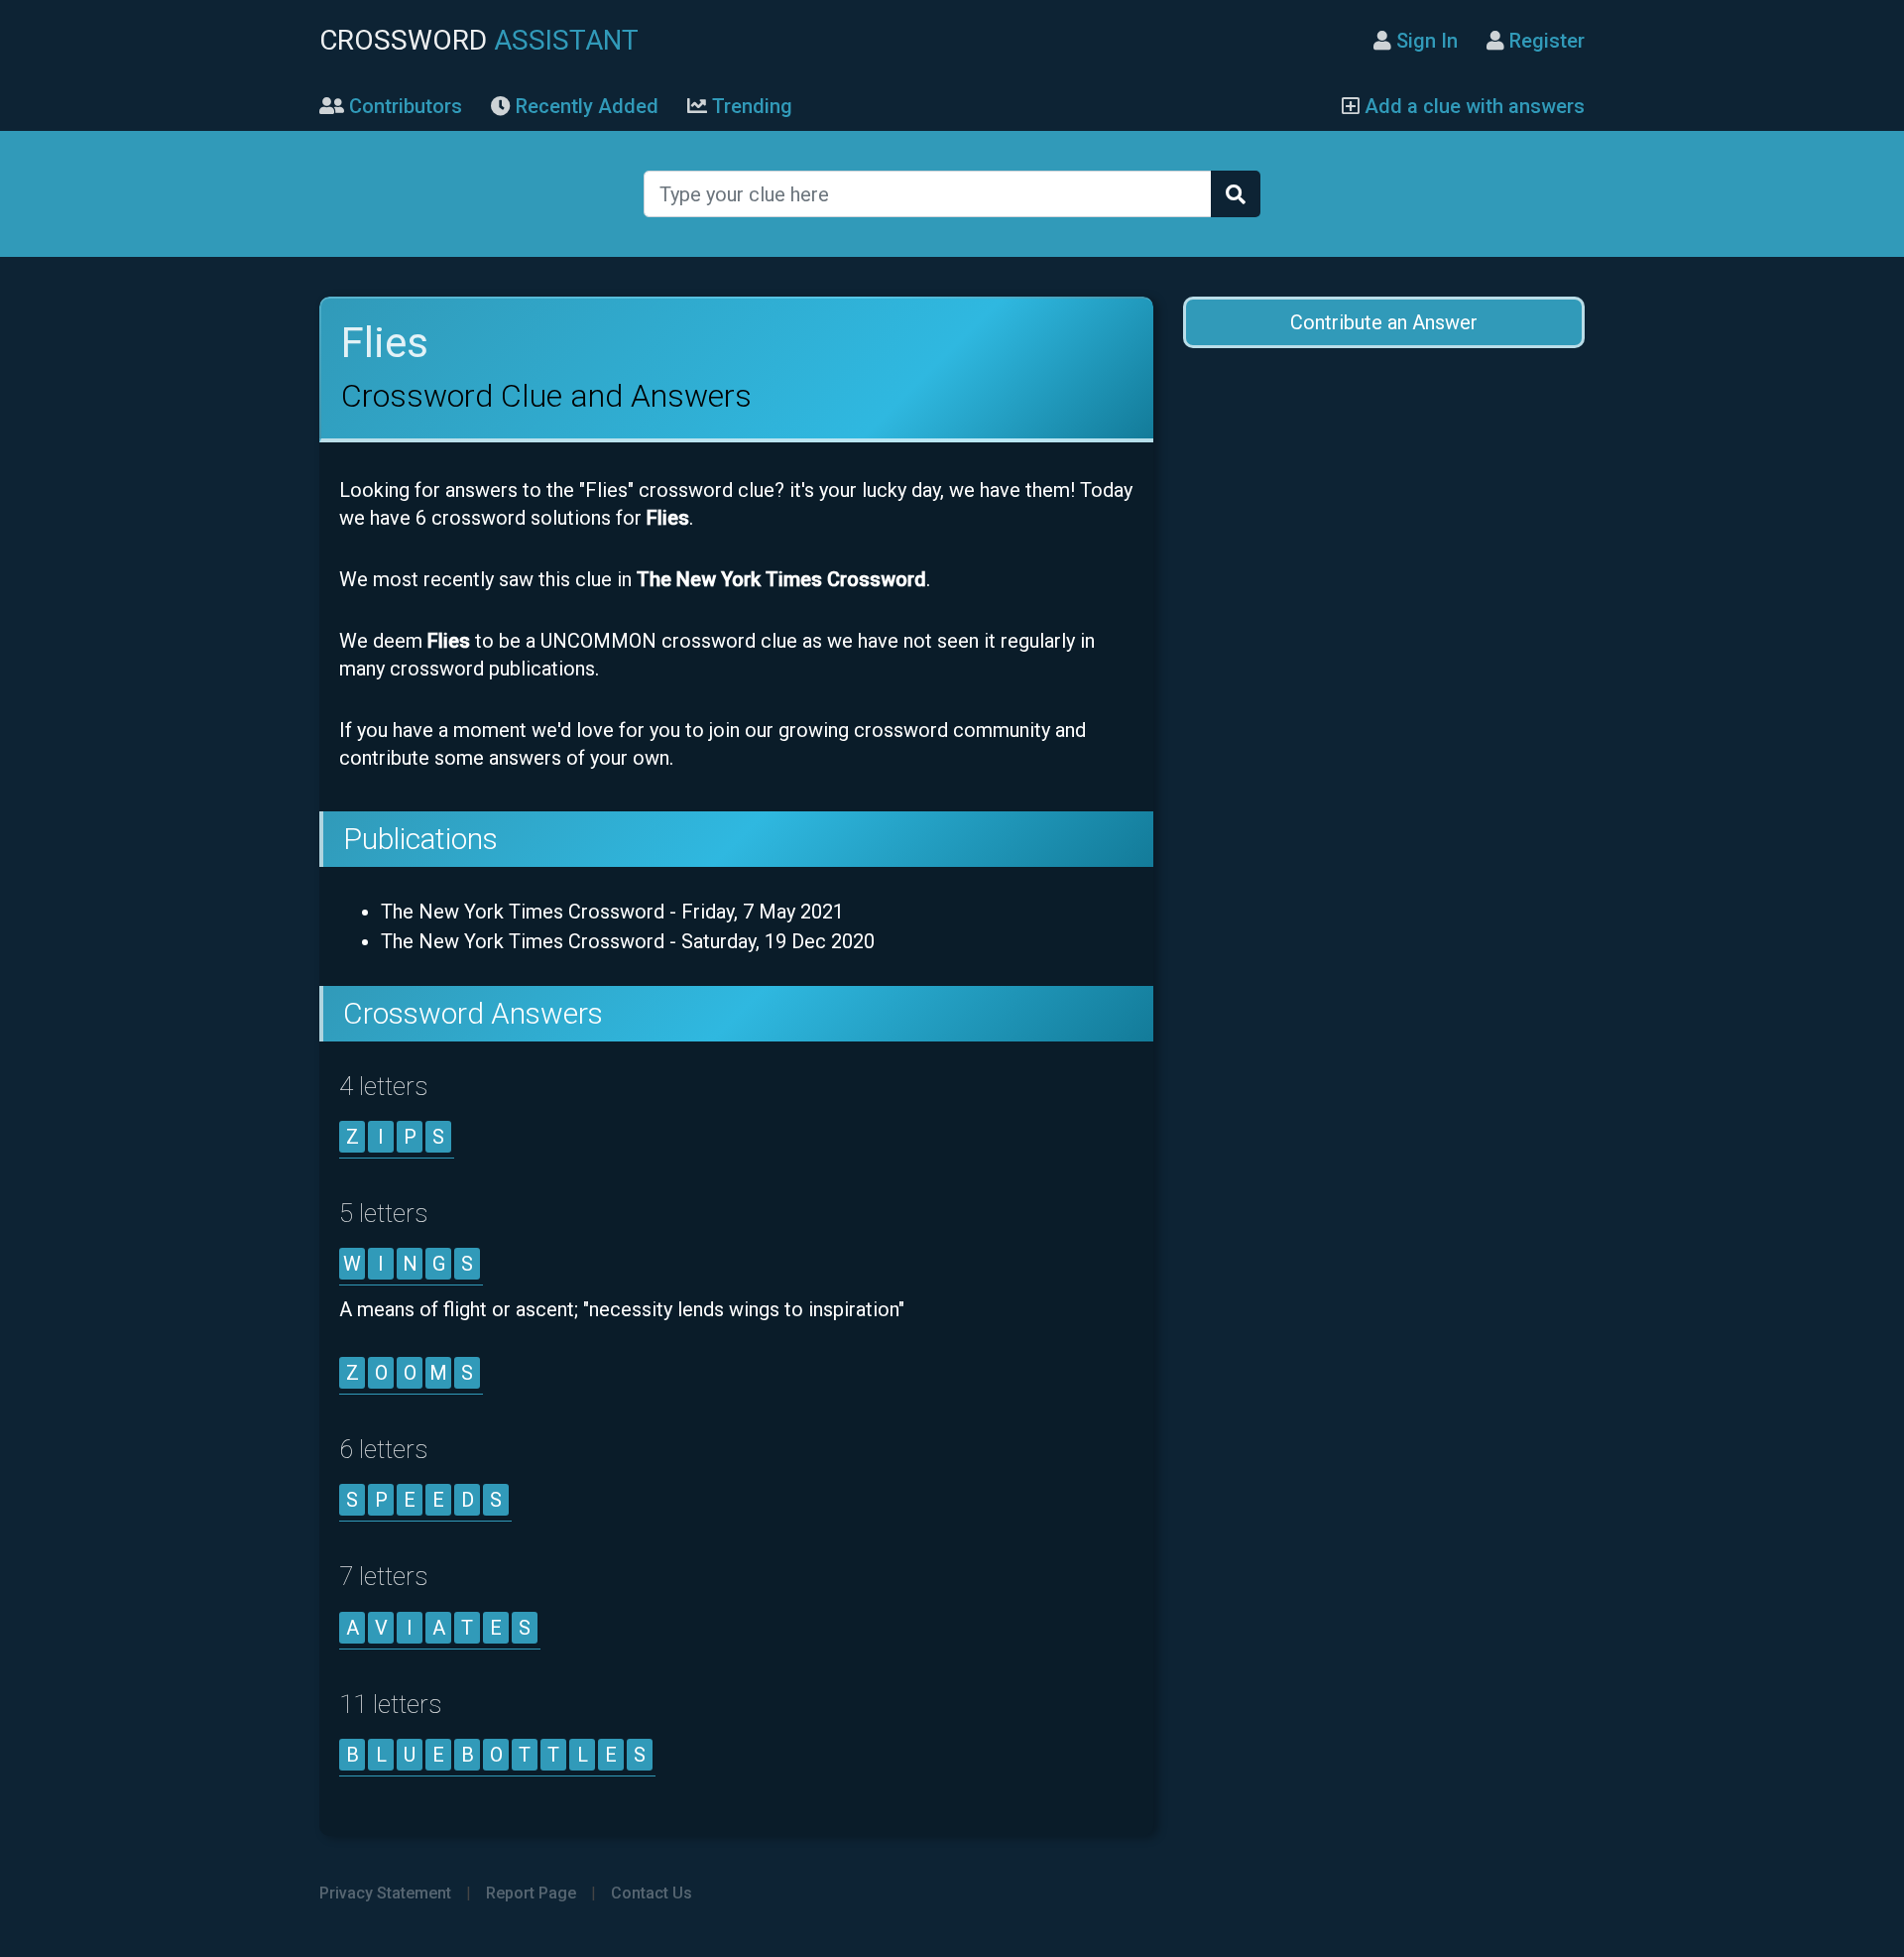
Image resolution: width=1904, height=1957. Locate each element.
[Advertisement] (1383, 527)
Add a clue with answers (1472, 106)
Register (1545, 41)
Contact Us (652, 1893)
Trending (750, 106)
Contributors (403, 106)
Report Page (531, 1893)
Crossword (479, 40)
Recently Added (585, 106)
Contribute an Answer (1384, 322)
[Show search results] (1236, 194)
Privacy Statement (385, 1893)
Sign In (1425, 41)
